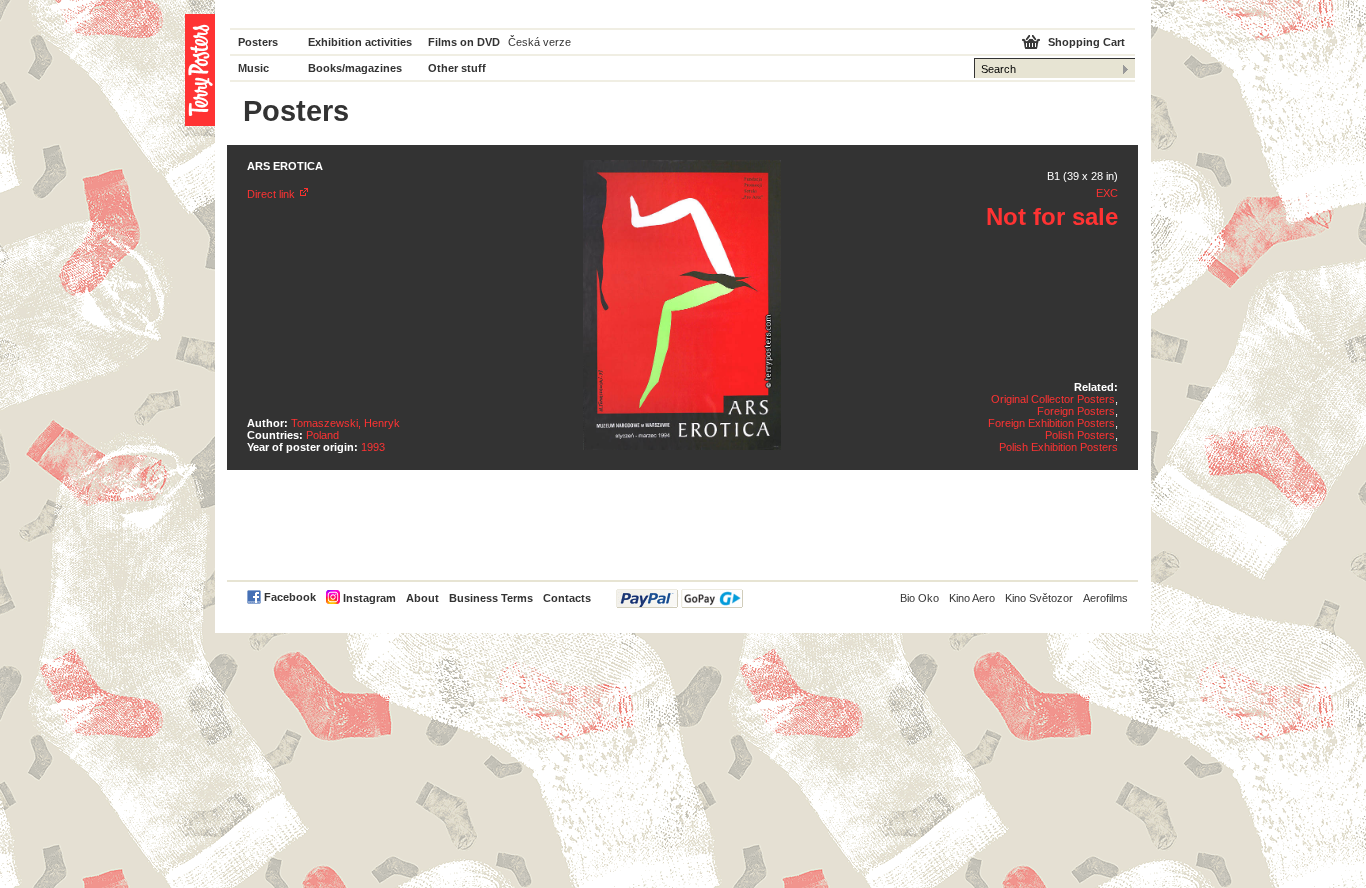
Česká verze (539, 42)
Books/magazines (355, 68)
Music (253, 68)
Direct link (271, 194)
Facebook (290, 597)
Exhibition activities (360, 42)
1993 (373, 447)
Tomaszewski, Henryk (345, 423)
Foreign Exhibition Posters (1051, 423)
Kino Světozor (1039, 598)
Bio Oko (919, 598)
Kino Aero (972, 598)
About (422, 598)
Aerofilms (1105, 598)
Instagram (369, 598)
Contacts (567, 598)
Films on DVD (464, 42)
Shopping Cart (1086, 42)
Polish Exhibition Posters (1058, 447)
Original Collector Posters (1053, 399)
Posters (258, 42)
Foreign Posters (1076, 411)
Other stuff (457, 68)
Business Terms (491, 598)
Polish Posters (1080, 435)
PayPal (679, 598)
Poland (322, 435)
